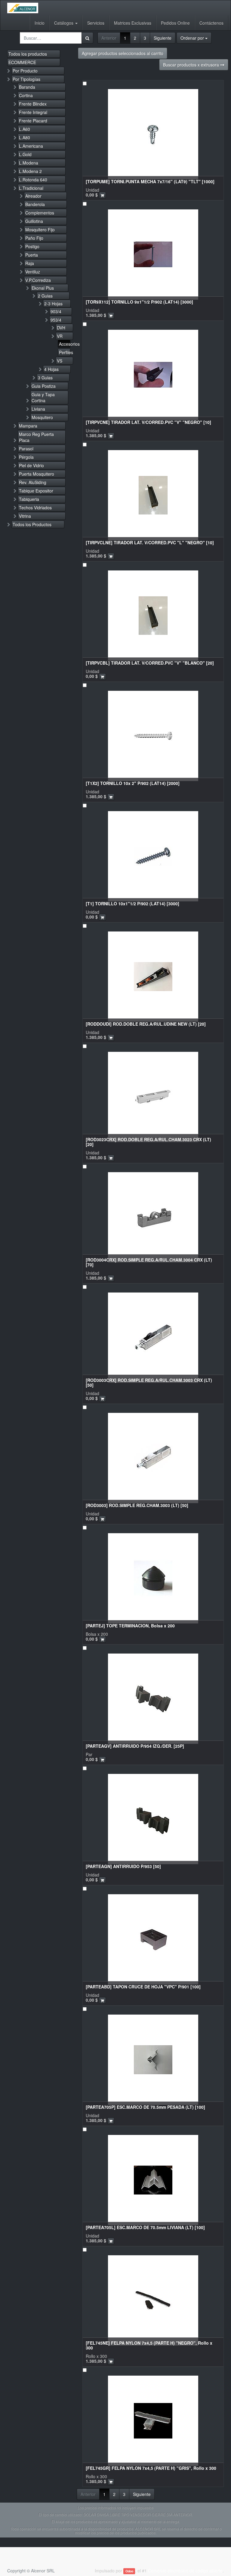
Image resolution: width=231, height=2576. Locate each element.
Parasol (26, 449)
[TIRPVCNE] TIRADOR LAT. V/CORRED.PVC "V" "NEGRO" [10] (148, 422)
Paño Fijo (34, 238)
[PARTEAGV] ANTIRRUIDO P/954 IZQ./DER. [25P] (135, 1746)
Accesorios (65, 344)
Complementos (40, 213)
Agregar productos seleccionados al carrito (123, 53)
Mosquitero (42, 417)
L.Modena (29, 163)
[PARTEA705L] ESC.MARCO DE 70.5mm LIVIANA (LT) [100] (145, 2227)
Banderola (35, 204)
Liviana (38, 409)
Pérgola (26, 457)
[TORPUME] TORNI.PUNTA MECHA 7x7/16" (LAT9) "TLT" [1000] (150, 181)
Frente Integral (33, 112)
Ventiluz (33, 272)
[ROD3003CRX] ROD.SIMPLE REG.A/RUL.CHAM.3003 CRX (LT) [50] (149, 1382)
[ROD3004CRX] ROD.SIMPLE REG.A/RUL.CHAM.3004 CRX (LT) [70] (149, 1262)
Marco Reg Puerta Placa (36, 437)
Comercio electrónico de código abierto (185, 2571)
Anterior (109, 38)
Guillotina (34, 221)
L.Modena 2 (30, 171)
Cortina (26, 95)
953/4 (56, 320)
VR (60, 336)
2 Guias (45, 296)
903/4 (56, 311)
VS (60, 361)
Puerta (32, 255)
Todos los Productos (32, 524)
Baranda (27, 87)
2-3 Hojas (53, 304)
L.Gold (25, 154)
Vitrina (25, 516)
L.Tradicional (31, 188)
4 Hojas (51, 369)
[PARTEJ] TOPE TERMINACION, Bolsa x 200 (130, 1626)
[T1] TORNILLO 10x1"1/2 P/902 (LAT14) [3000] (132, 903)
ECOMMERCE (22, 62)
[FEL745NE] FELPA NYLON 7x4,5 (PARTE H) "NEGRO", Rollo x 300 (149, 2345)
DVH (61, 328)
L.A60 (25, 129)
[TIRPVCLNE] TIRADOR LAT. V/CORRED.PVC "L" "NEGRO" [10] (150, 542)
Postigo (32, 246)
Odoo (129, 2571)
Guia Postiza (44, 386)
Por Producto (25, 71)
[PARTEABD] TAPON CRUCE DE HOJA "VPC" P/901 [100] (143, 1987)
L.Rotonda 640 (33, 180)
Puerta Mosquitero (37, 474)
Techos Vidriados (35, 508)
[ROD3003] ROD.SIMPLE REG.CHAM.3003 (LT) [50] (137, 1505)
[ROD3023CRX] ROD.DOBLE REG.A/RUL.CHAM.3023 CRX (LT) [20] (148, 1142)
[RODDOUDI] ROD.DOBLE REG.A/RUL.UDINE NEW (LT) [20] (146, 1024)
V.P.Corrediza (38, 280)
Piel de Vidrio (31, 465)
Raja (30, 263)
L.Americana (31, 146)
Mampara (28, 426)
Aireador (33, 196)
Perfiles (65, 352)
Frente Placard (33, 121)
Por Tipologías (26, 79)
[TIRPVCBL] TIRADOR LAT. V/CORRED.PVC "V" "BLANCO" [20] (150, 663)
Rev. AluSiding (33, 482)
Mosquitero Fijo (40, 230)
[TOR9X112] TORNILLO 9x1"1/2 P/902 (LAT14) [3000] (139, 302)
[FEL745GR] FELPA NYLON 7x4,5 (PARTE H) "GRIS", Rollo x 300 (151, 2468)
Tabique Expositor (36, 491)
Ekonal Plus (43, 288)
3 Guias (45, 378)
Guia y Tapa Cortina (43, 397)
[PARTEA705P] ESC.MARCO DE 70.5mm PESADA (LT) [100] (145, 2107)
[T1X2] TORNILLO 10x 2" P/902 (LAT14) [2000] (133, 783)
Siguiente (163, 38)
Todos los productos (28, 54)
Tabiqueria (29, 499)
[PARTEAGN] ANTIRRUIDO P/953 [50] (123, 1866)
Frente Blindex (33, 104)
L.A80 (25, 137)
